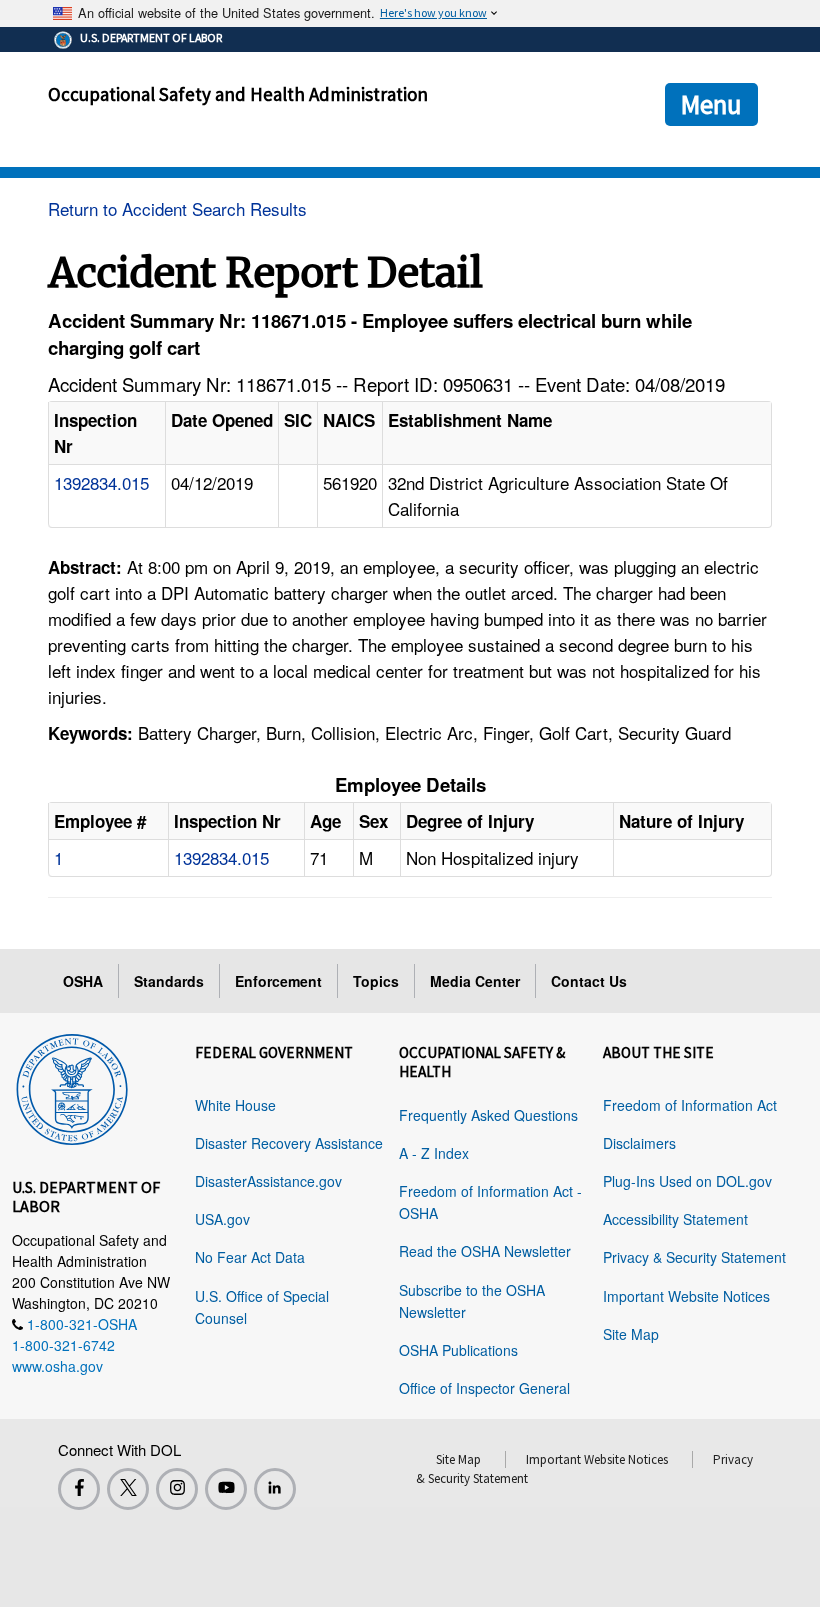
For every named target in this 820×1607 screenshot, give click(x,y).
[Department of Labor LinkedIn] (275, 1489)
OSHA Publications (458, 1350)
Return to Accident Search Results (177, 208)
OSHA (83, 981)
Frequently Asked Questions (488, 1115)
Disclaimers (639, 1143)
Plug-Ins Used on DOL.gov (687, 1181)
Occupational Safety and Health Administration (238, 94)
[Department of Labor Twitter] (128, 1489)
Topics (376, 981)
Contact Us (589, 981)
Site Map (631, 1334)
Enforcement (278, 981)
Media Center (475, 981)
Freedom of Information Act (690, 1105)
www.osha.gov (57, 1366)
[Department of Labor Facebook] (79, 1489)
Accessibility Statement (675, 1219)
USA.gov (222, 1219)
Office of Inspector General (484, 1388)
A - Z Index (434, 1153)
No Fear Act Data (250, 1257)
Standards (169, 981)
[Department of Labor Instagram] (177, 1489)
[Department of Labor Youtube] (226, 1489)
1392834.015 (101, 482)
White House (235, 1105)
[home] (72, 1086)
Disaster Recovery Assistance (289, 1143)
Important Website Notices (686, 1296)
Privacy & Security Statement (694, 1257)
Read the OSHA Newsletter (485, 1251)
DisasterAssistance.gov (268, 1181)
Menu (711, 104)
